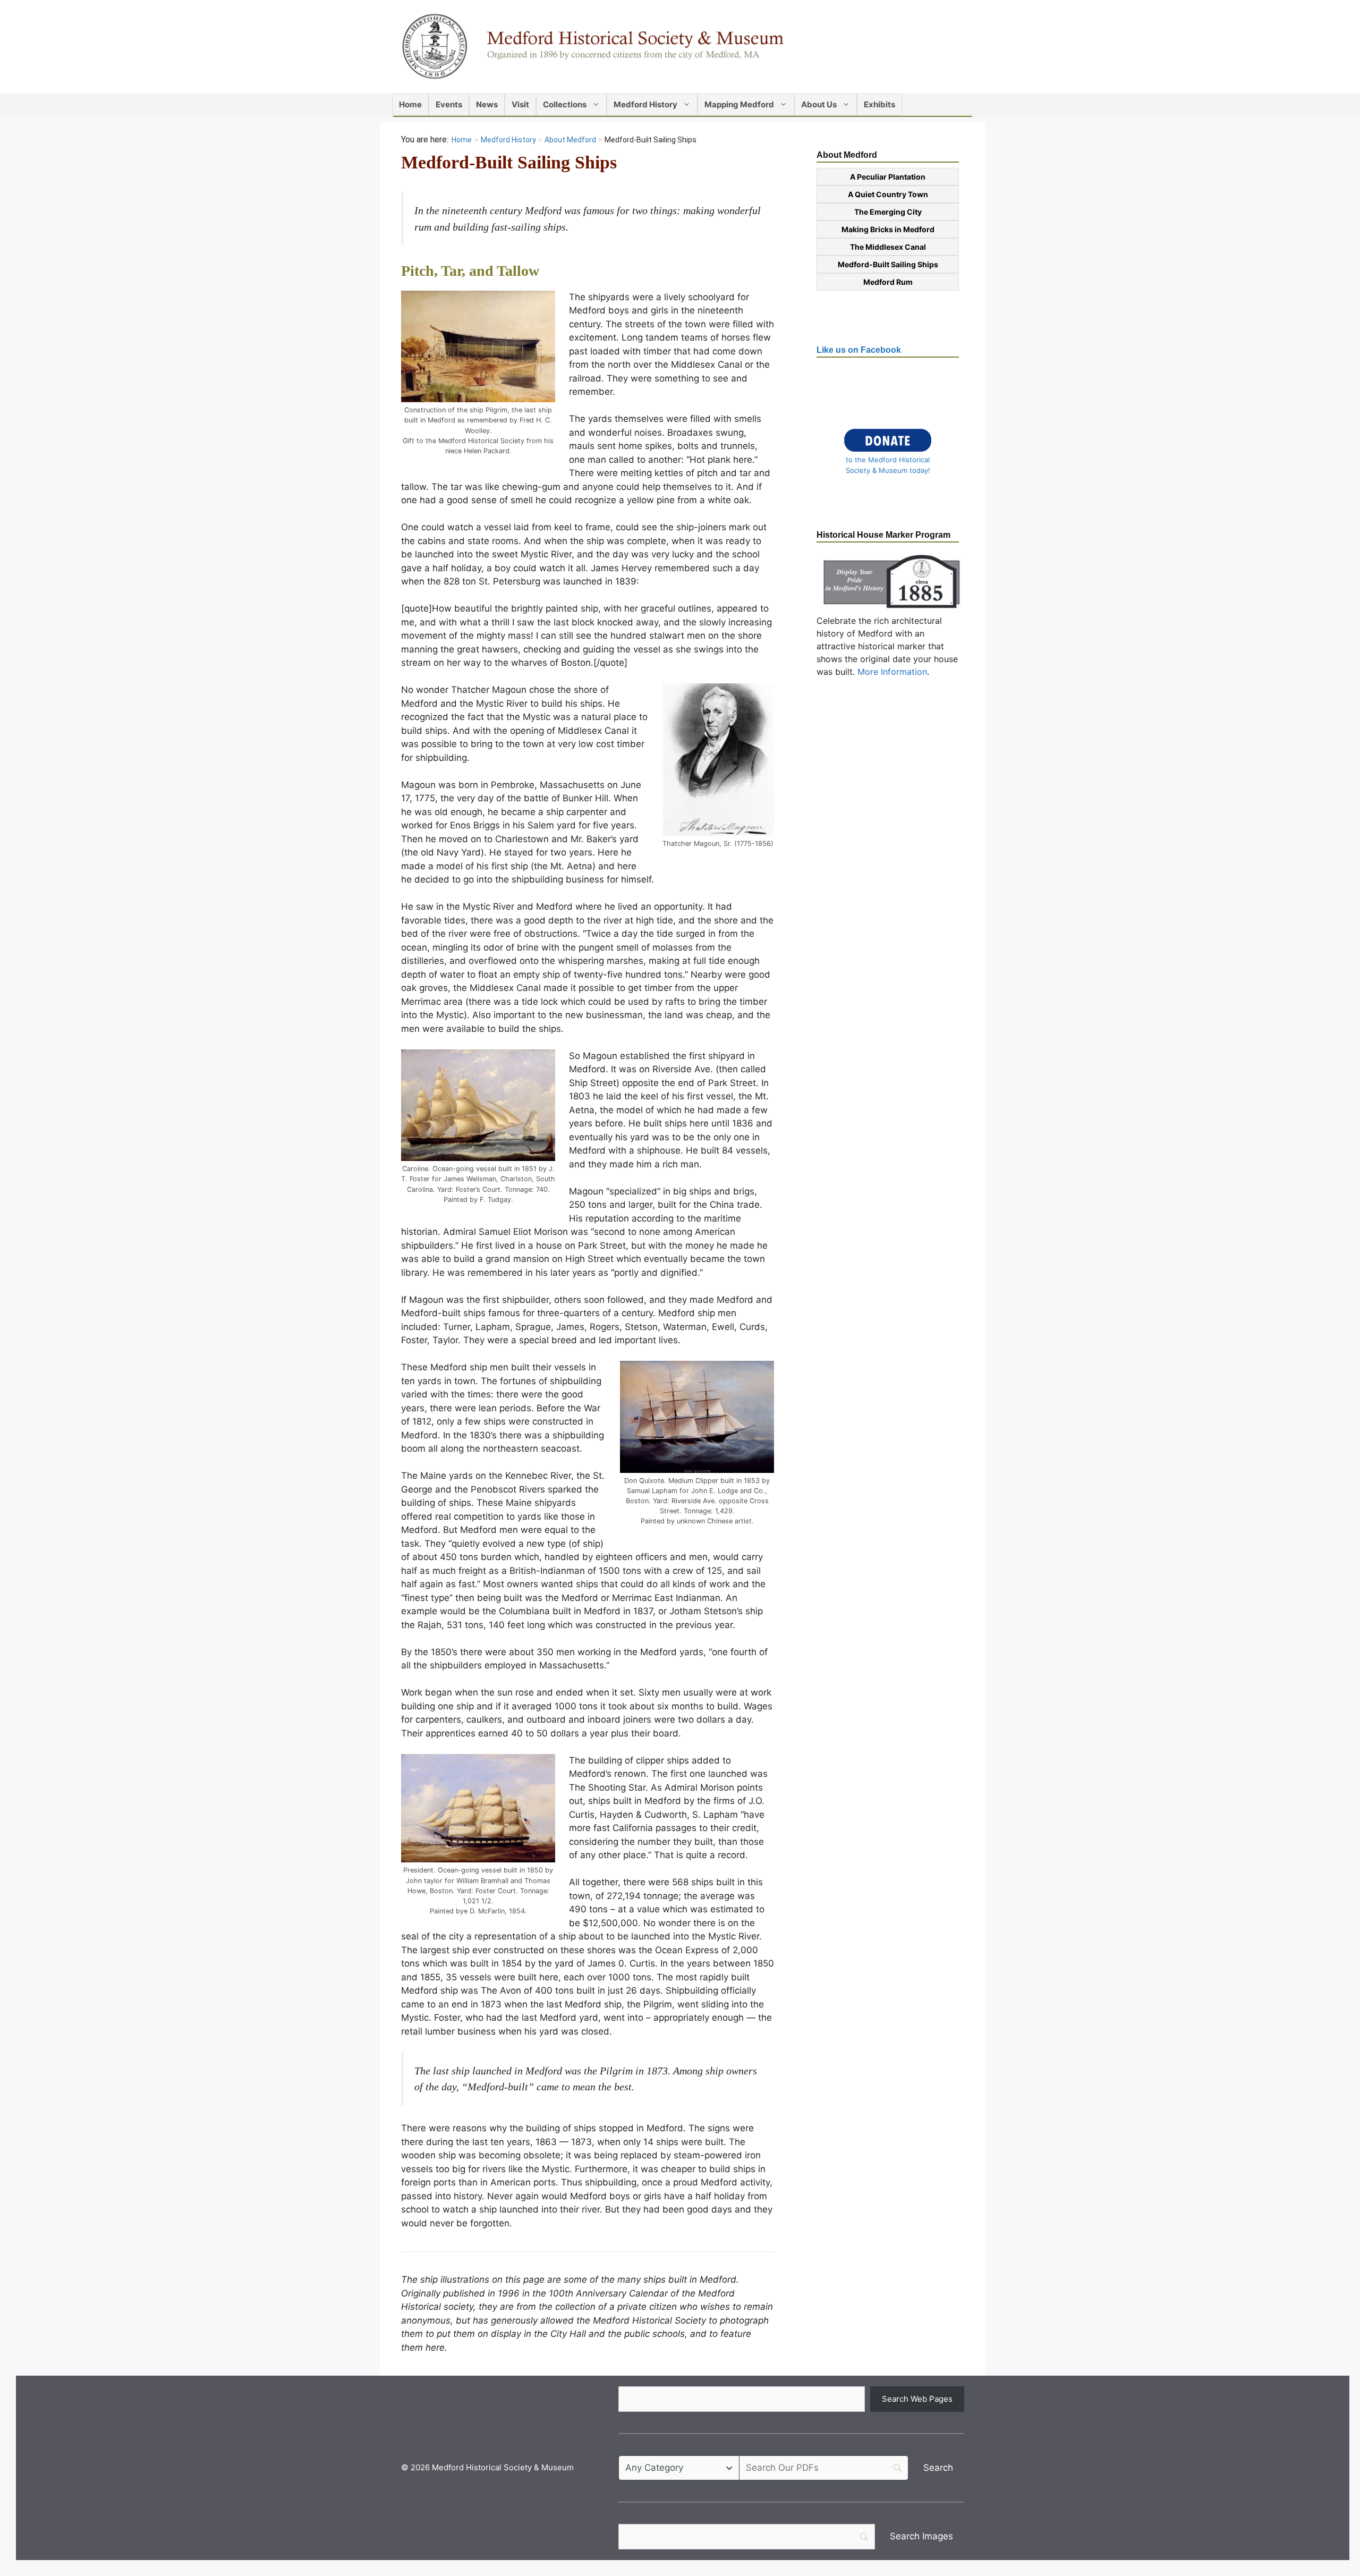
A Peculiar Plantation (888, 177)
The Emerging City (888, 212)
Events (449, 104)
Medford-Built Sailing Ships (888, 264)
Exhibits (879, 104)
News (487, 104)
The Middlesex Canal (888, 247)
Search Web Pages (917, 2399)
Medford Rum (888, 282)
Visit (520, 104)
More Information (892, 672)
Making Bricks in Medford (888, 229)
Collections (565, 104)
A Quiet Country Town (888, 194)
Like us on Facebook (859, 350)
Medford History (645, 104)
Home (410, 104)
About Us (819, 104)
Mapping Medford (739, 104)
